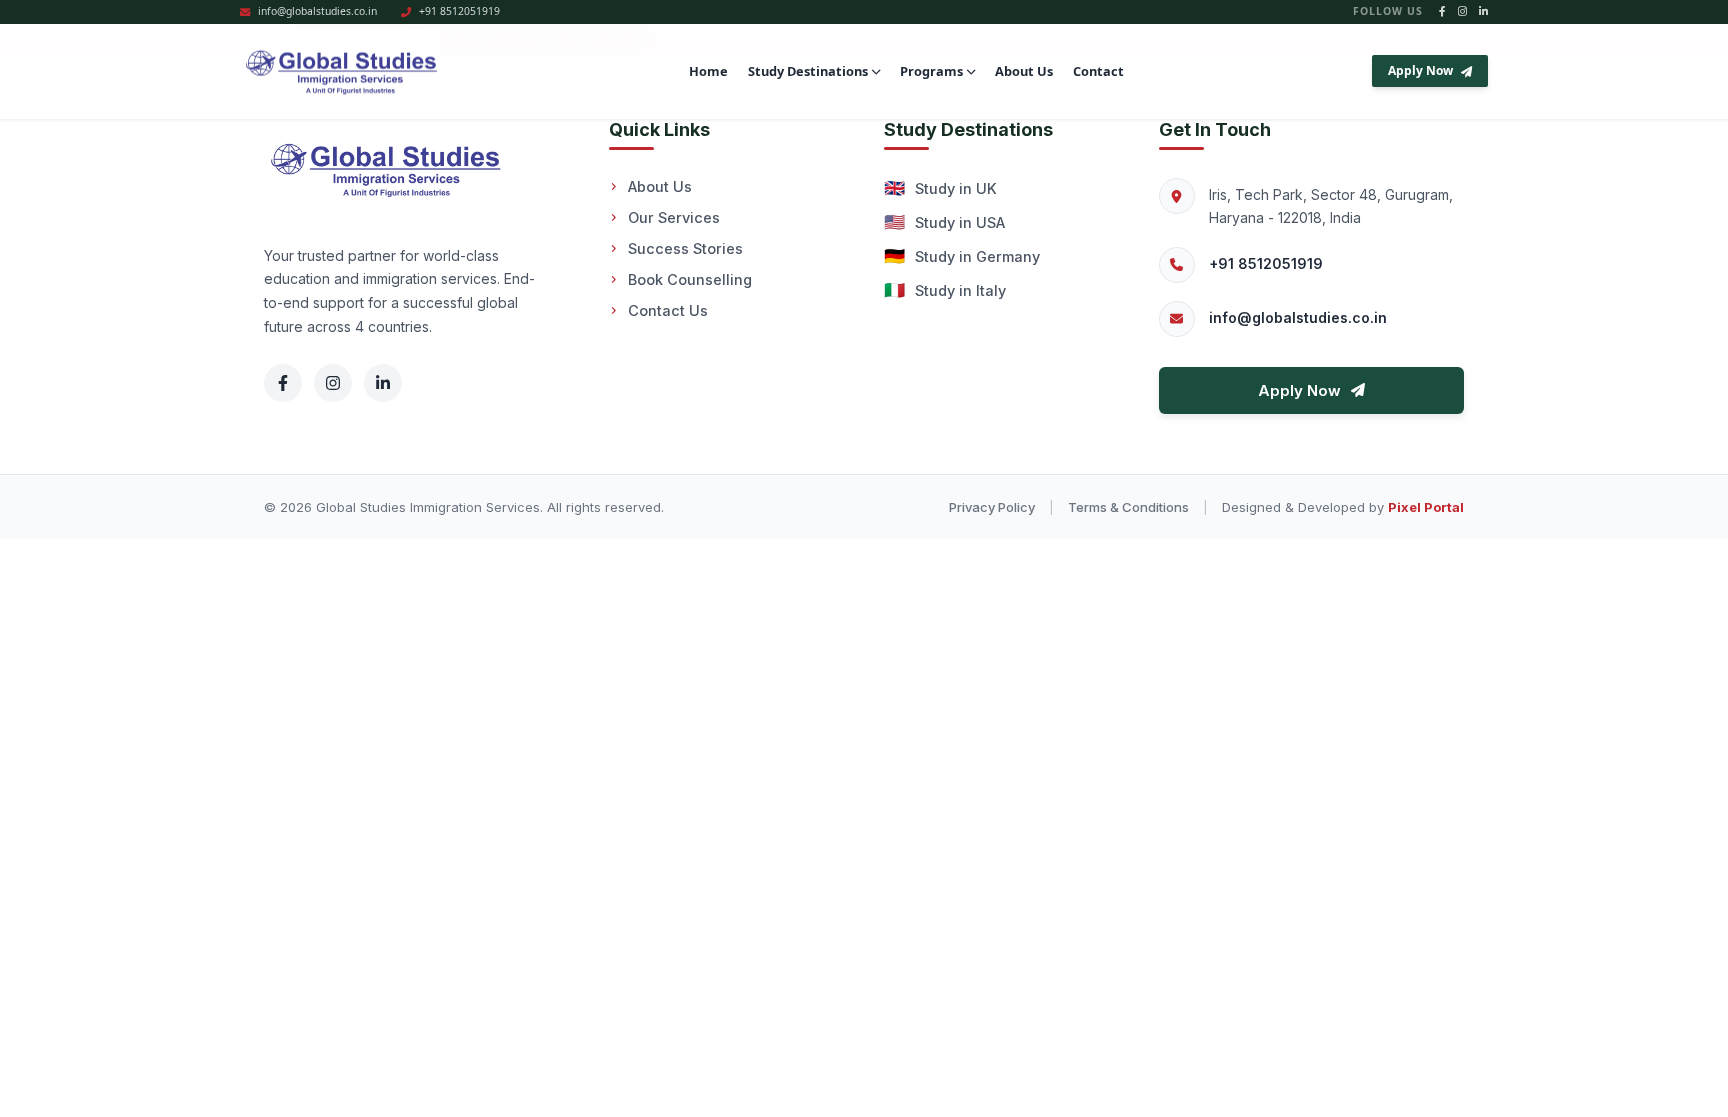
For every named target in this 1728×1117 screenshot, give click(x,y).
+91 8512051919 (1266, 263)
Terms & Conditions (1128, 507)
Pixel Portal (1426, 507)
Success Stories (685, 248)
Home (708, 71)
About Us (1024, 71)
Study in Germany (962, 256)
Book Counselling (690, 279)
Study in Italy (945, 290)
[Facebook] (283, 383)
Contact (1098, 71)
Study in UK (940, 188)
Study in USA (944, 222)
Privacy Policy (992, 507)
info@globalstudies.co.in (1298, 317)
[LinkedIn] (383, 383)
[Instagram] (333, 383)
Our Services (674, 217)
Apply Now (1420, 70)
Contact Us (668, 310)
